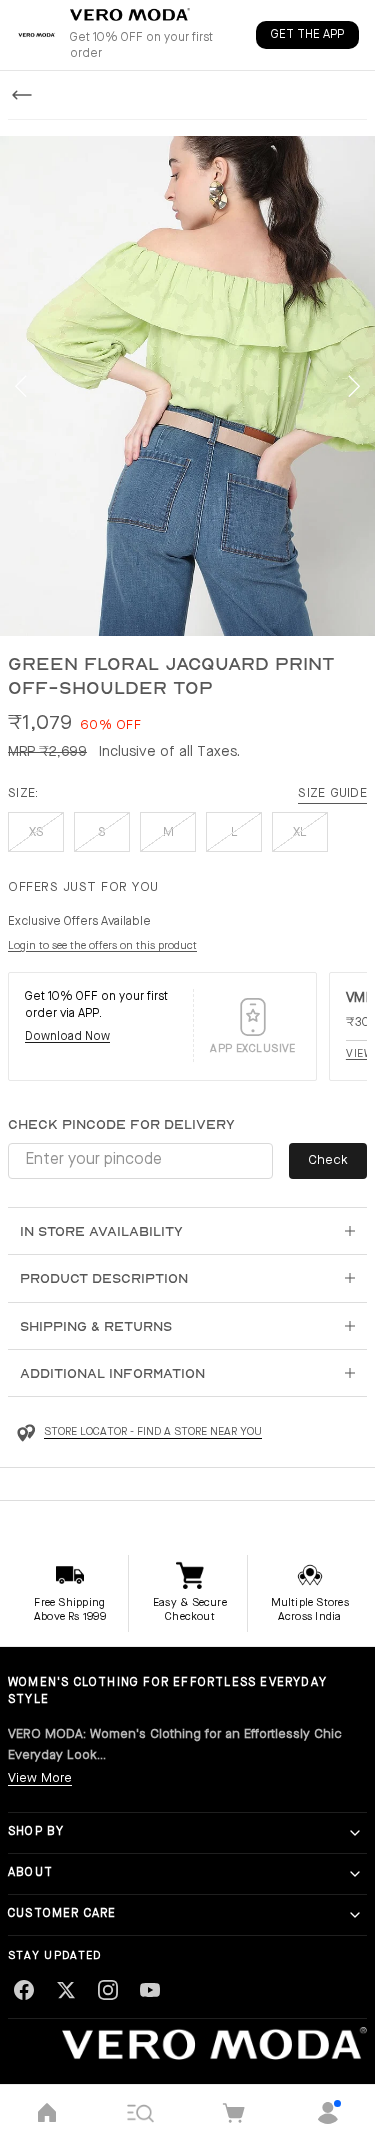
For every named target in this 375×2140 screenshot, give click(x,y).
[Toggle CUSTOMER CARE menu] (355, 1915)
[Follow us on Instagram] (108, 1990)
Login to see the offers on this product (102, 946)
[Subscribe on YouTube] (150, 1990)
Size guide (332, 793)
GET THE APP (307, 35)
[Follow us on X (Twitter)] (66, 1990)
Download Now (67, 1037)
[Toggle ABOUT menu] (355, 1874)
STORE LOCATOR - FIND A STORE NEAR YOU (153, 1432)
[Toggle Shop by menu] (355, 1833)
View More (40, 1778)
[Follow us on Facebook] (24, 1990)
